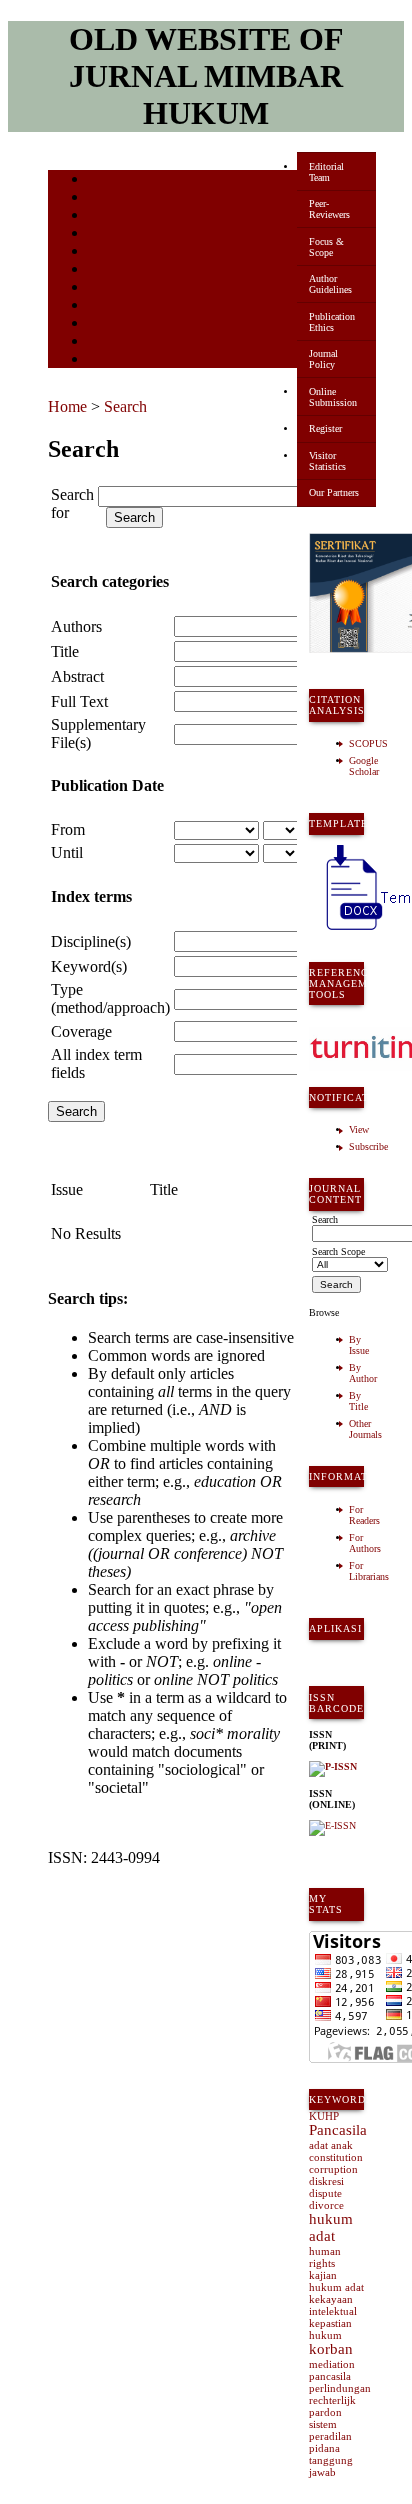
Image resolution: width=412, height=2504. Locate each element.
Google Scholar (364, 766)
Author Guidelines (330, 284)
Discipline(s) (91, 941)
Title (65, 651)
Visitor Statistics (327, 461)
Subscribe (368, 1146)
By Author (363, 1373)
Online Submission (333, 397)
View (359, 1129)
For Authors (365, 1543)
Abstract (77, 676)
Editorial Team (326, 172)
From (68, 829)
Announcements (123, 288)
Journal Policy (323, 359)
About (102, 198)
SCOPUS (368, 743)
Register (325, 428)
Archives (107, 270)
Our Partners (334, 492)
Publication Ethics (332, 322)
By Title (358, 1401)
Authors (76, 626)
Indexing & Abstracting (140, 324)
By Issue (359, 1345)
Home (101, 180)
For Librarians (369, 1571)
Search (102, 234)
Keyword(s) (89, 966)
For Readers (364, 1515)
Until (67, 852)
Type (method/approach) (110, 998)
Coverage (81, 1031)
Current (105, 252)
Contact (105, 360)
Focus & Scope (326, 247)
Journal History (123, 342)
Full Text (79, 701)
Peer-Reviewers (329, 209)
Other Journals (365, 1429)
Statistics (109, 306)
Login (101, 216)
